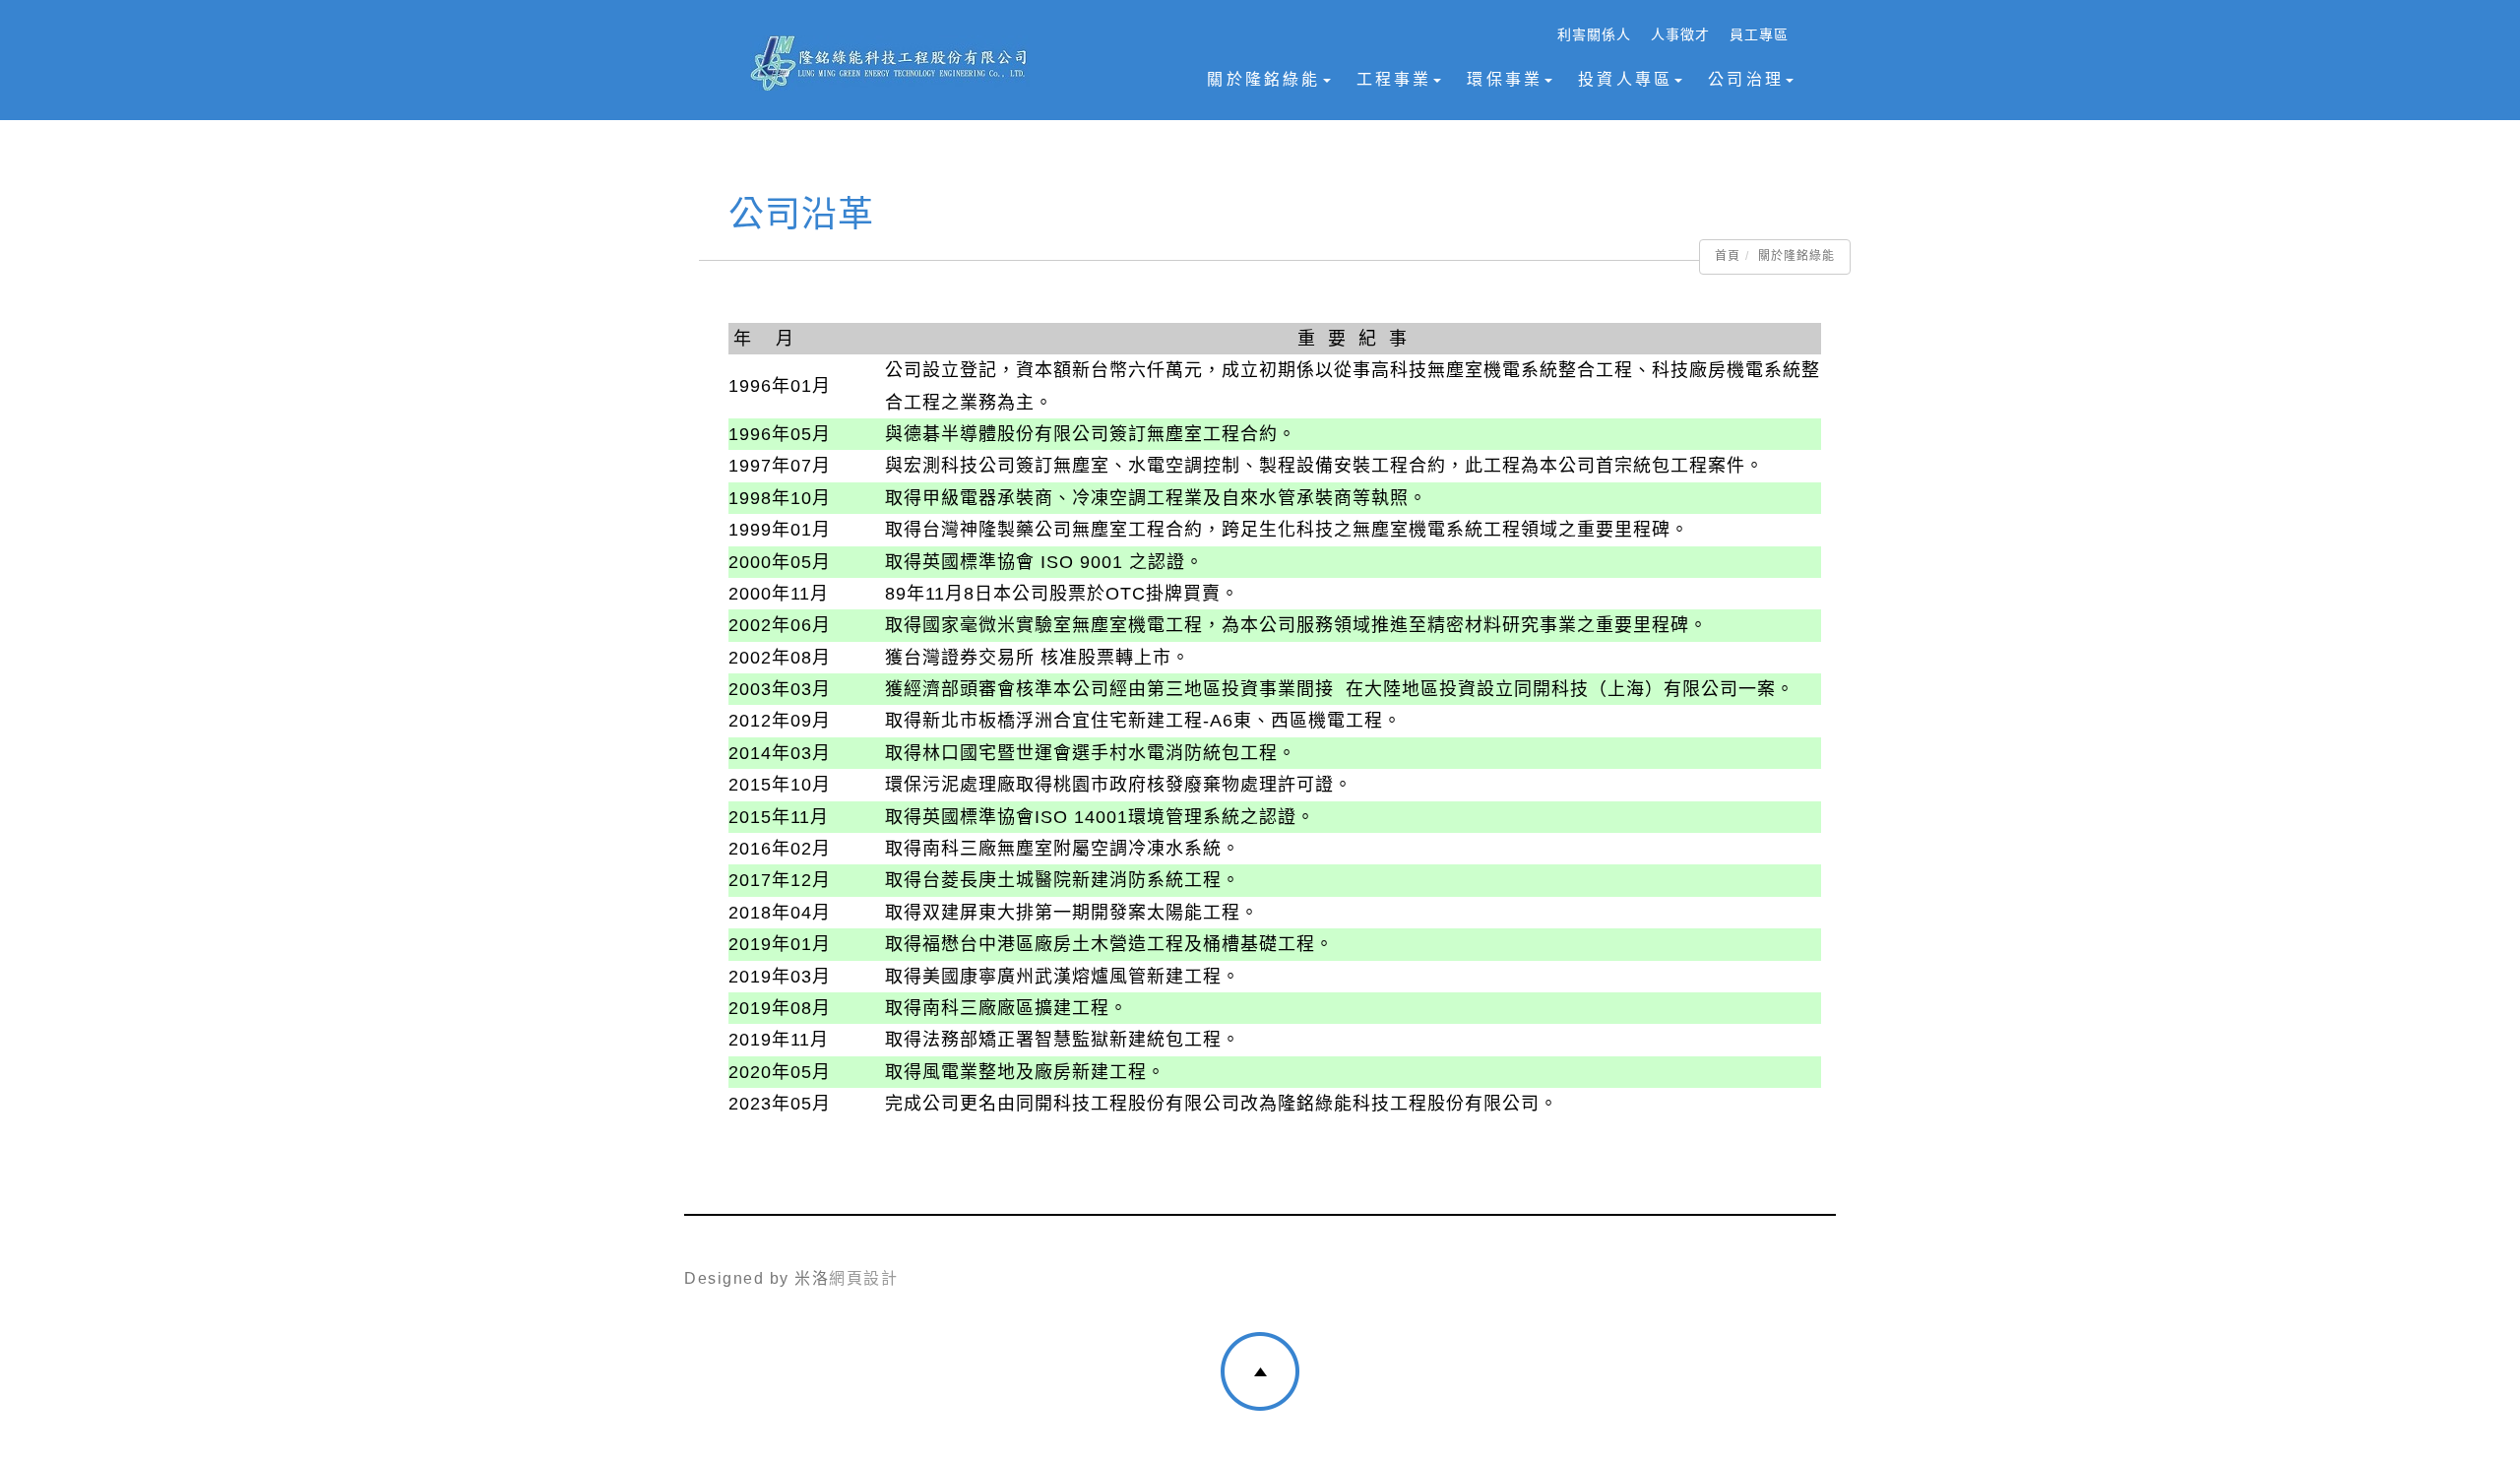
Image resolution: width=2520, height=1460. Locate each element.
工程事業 (1394, 79)
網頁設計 (863, 1278)
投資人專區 (1625, 79)
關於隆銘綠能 (1263, 79)
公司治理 (1746, 79)
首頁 (1728, 256)
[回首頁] (889, 63)
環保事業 (1505, 79)
